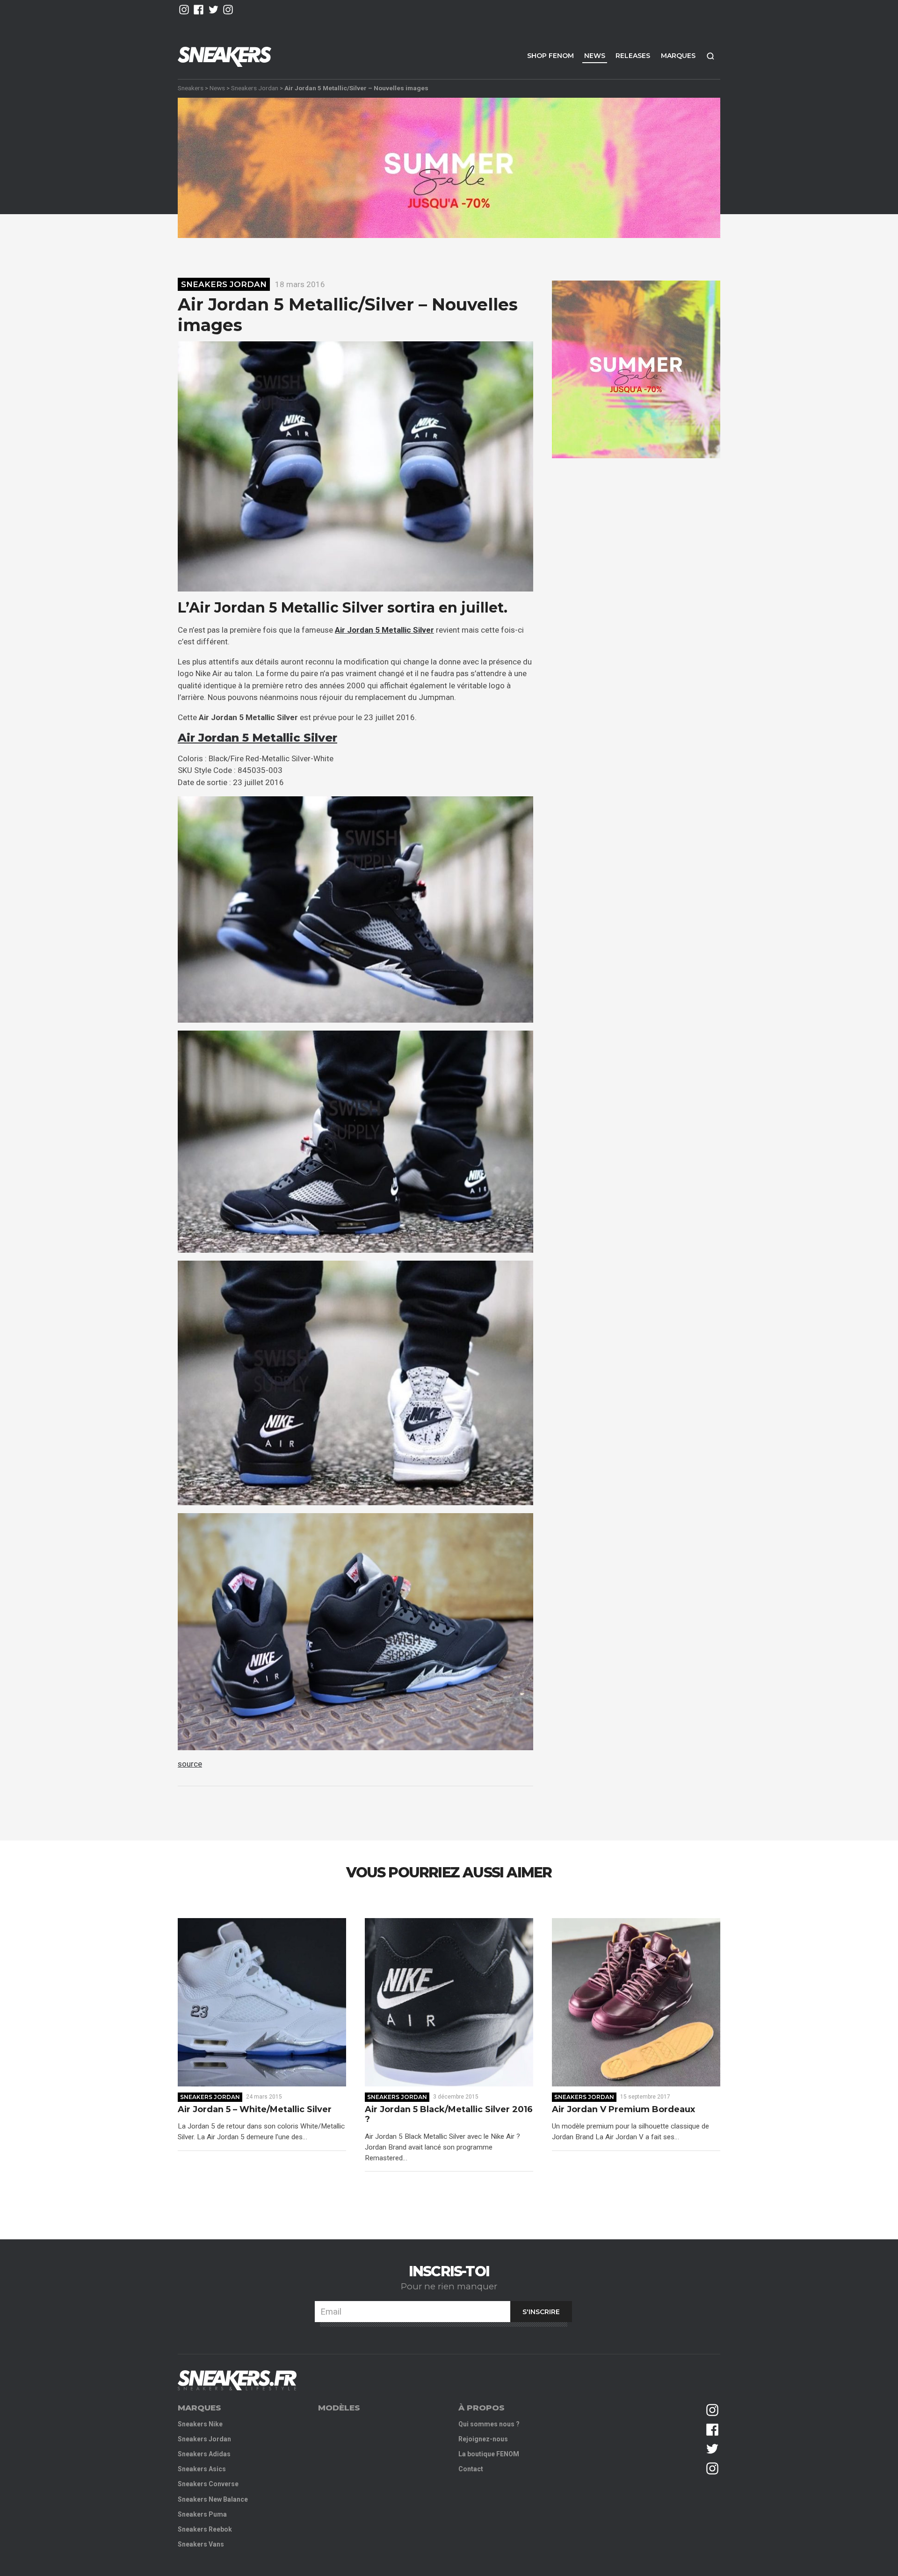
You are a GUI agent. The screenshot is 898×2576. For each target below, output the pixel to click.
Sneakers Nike (200, 2424)
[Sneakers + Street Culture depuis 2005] (237, 2380)
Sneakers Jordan (255, 88)
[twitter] (214, 10)
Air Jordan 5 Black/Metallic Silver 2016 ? (449, 2115)
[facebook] (199, 10)
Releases (633, 56)
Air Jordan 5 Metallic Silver (257, 738)
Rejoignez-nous (483, 2439)
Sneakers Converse (208, 2484)
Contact (471, 2469)
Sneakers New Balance (213, 2499)
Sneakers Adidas (204, 2454)
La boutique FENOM (489, 2454)
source (190, 1764)
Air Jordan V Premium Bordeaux (623, 2110)
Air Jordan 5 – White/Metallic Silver (255, 2110)
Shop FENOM (550, 56)
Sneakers (191, 88)
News (595, 56)
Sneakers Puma (202, 2514)
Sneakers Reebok (205, 2529)
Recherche (710, 56)
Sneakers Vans (201, 2544)
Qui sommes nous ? (489, 2424)
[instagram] (184, 10)
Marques (678, 56)
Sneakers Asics (202, 2469)
